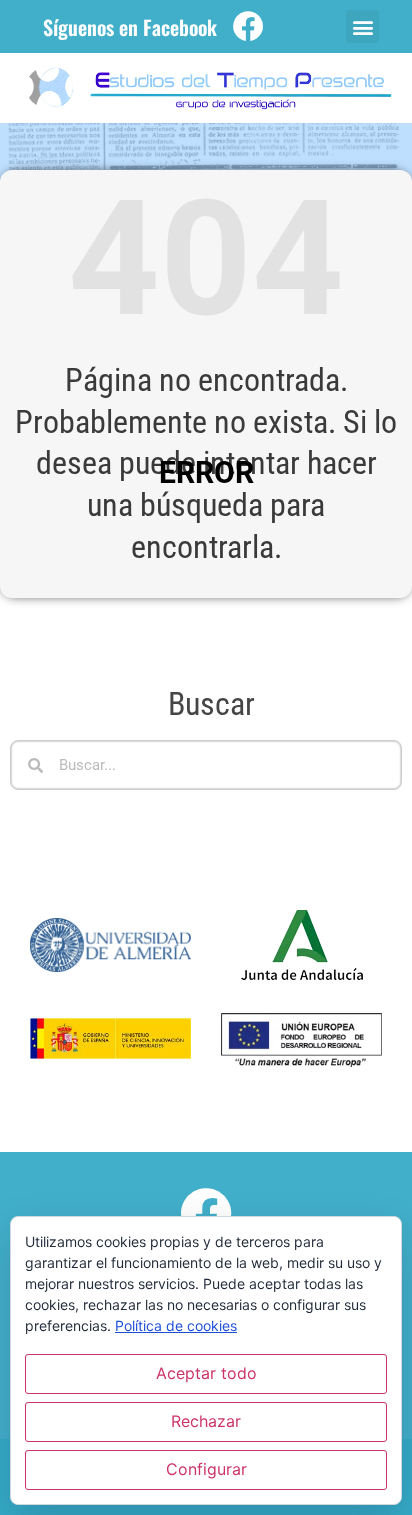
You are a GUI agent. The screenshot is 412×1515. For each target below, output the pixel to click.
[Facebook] (248, 26)
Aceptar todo (206, 1373)
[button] (362, 26)
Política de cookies (176, 1325)
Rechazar (206, 1421)
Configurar (206, 1469)
